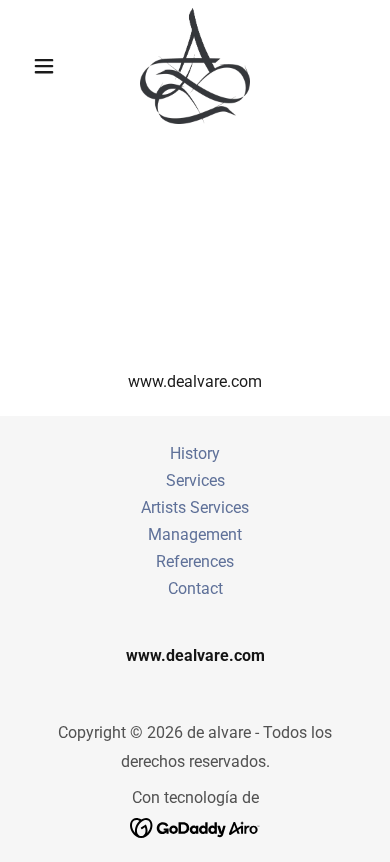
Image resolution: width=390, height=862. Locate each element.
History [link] (195, 453)
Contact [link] (195, 588)
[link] (195, 66)
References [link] (195, 561)
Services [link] (195, 480)
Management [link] (195, 534)
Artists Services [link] (195, 507)
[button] (49, 66)
